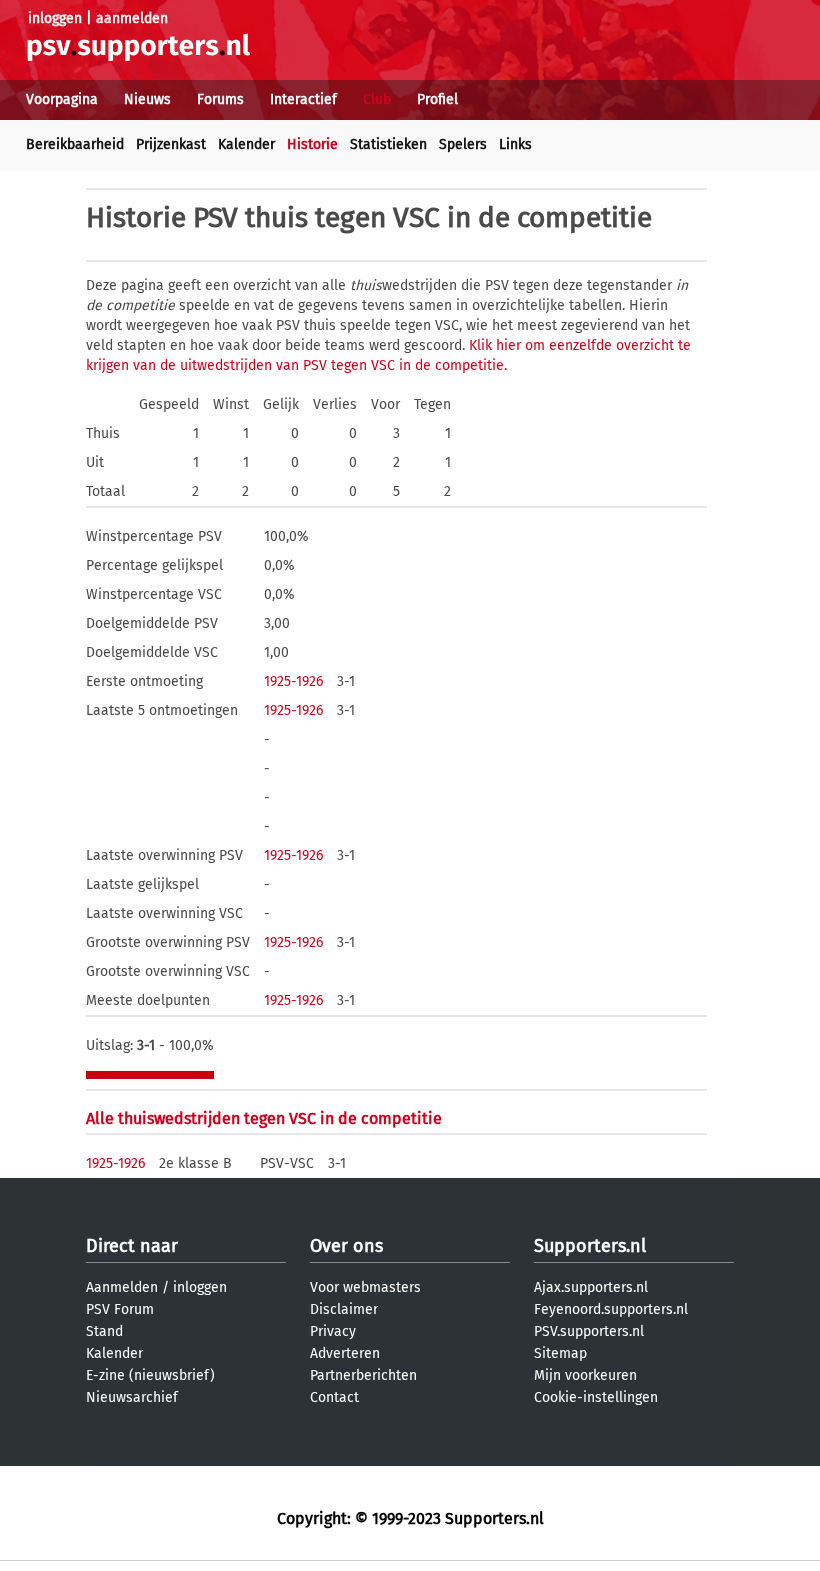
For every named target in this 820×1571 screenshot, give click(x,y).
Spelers (463, 144)
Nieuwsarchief (132, 1397)
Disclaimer (344, 1309)
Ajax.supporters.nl (591, 1287)
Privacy (333, 1331)
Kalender (246, 144)
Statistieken (388, 144)
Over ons (346, 1246)
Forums (220, 99)
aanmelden (132, 18)
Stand (104, 1331)
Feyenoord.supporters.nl (611, 1309)
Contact (334, 1397)
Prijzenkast (171, 144)
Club (377, 99)
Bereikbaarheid (75, 144)
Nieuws (147, 99)
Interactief (303, 99)
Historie (312, 144)
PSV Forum (120, 1309)
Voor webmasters (365, 1287)
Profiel (437, 99)
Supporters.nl (590, 1246)
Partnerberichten (363, 1375)
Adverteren (345, 1353)
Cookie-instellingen (596, 1397)
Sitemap (560, 1353)
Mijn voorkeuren (585, 1375)
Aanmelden (122, 1287)
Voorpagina (62, 99)
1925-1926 (293, 681)
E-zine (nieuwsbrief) (150, 1375)
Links (515, 144)
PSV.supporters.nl (589, 1331)
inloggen (55, 18)
